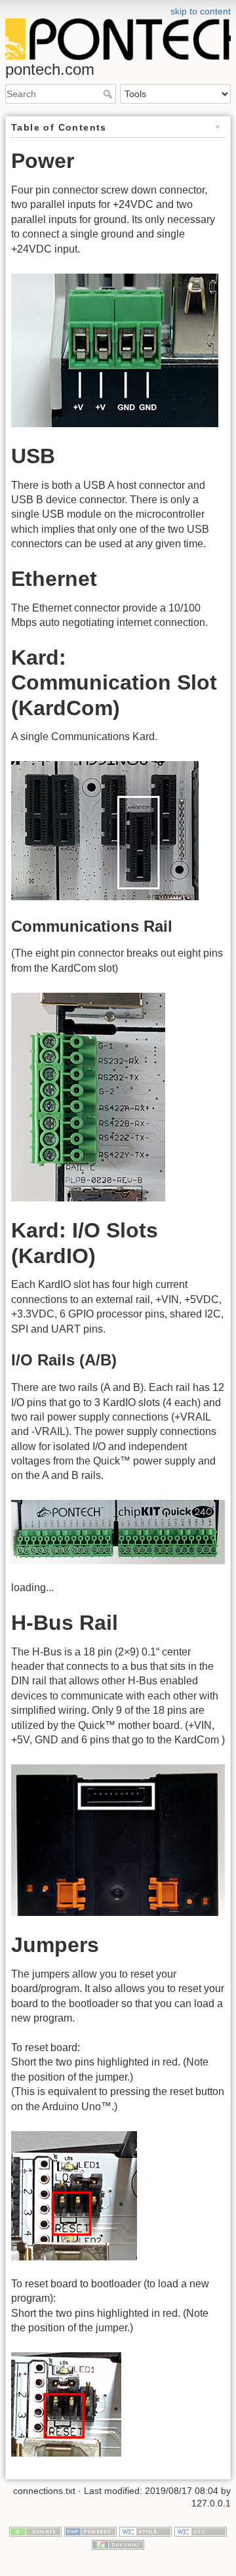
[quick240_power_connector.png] (115, 349)
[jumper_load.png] (66, 2404)
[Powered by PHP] (90, 2531)
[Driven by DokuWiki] (118, 2544)
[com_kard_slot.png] (105, 830)
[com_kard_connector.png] (88, 1096)
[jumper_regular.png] (74, 2194)
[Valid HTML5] (146, 2531)
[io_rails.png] (118, 1531)
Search (109, 94)
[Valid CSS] (201, 2531)
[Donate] (35, 2531)
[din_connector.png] (118, 1839)
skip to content (201, 11)
